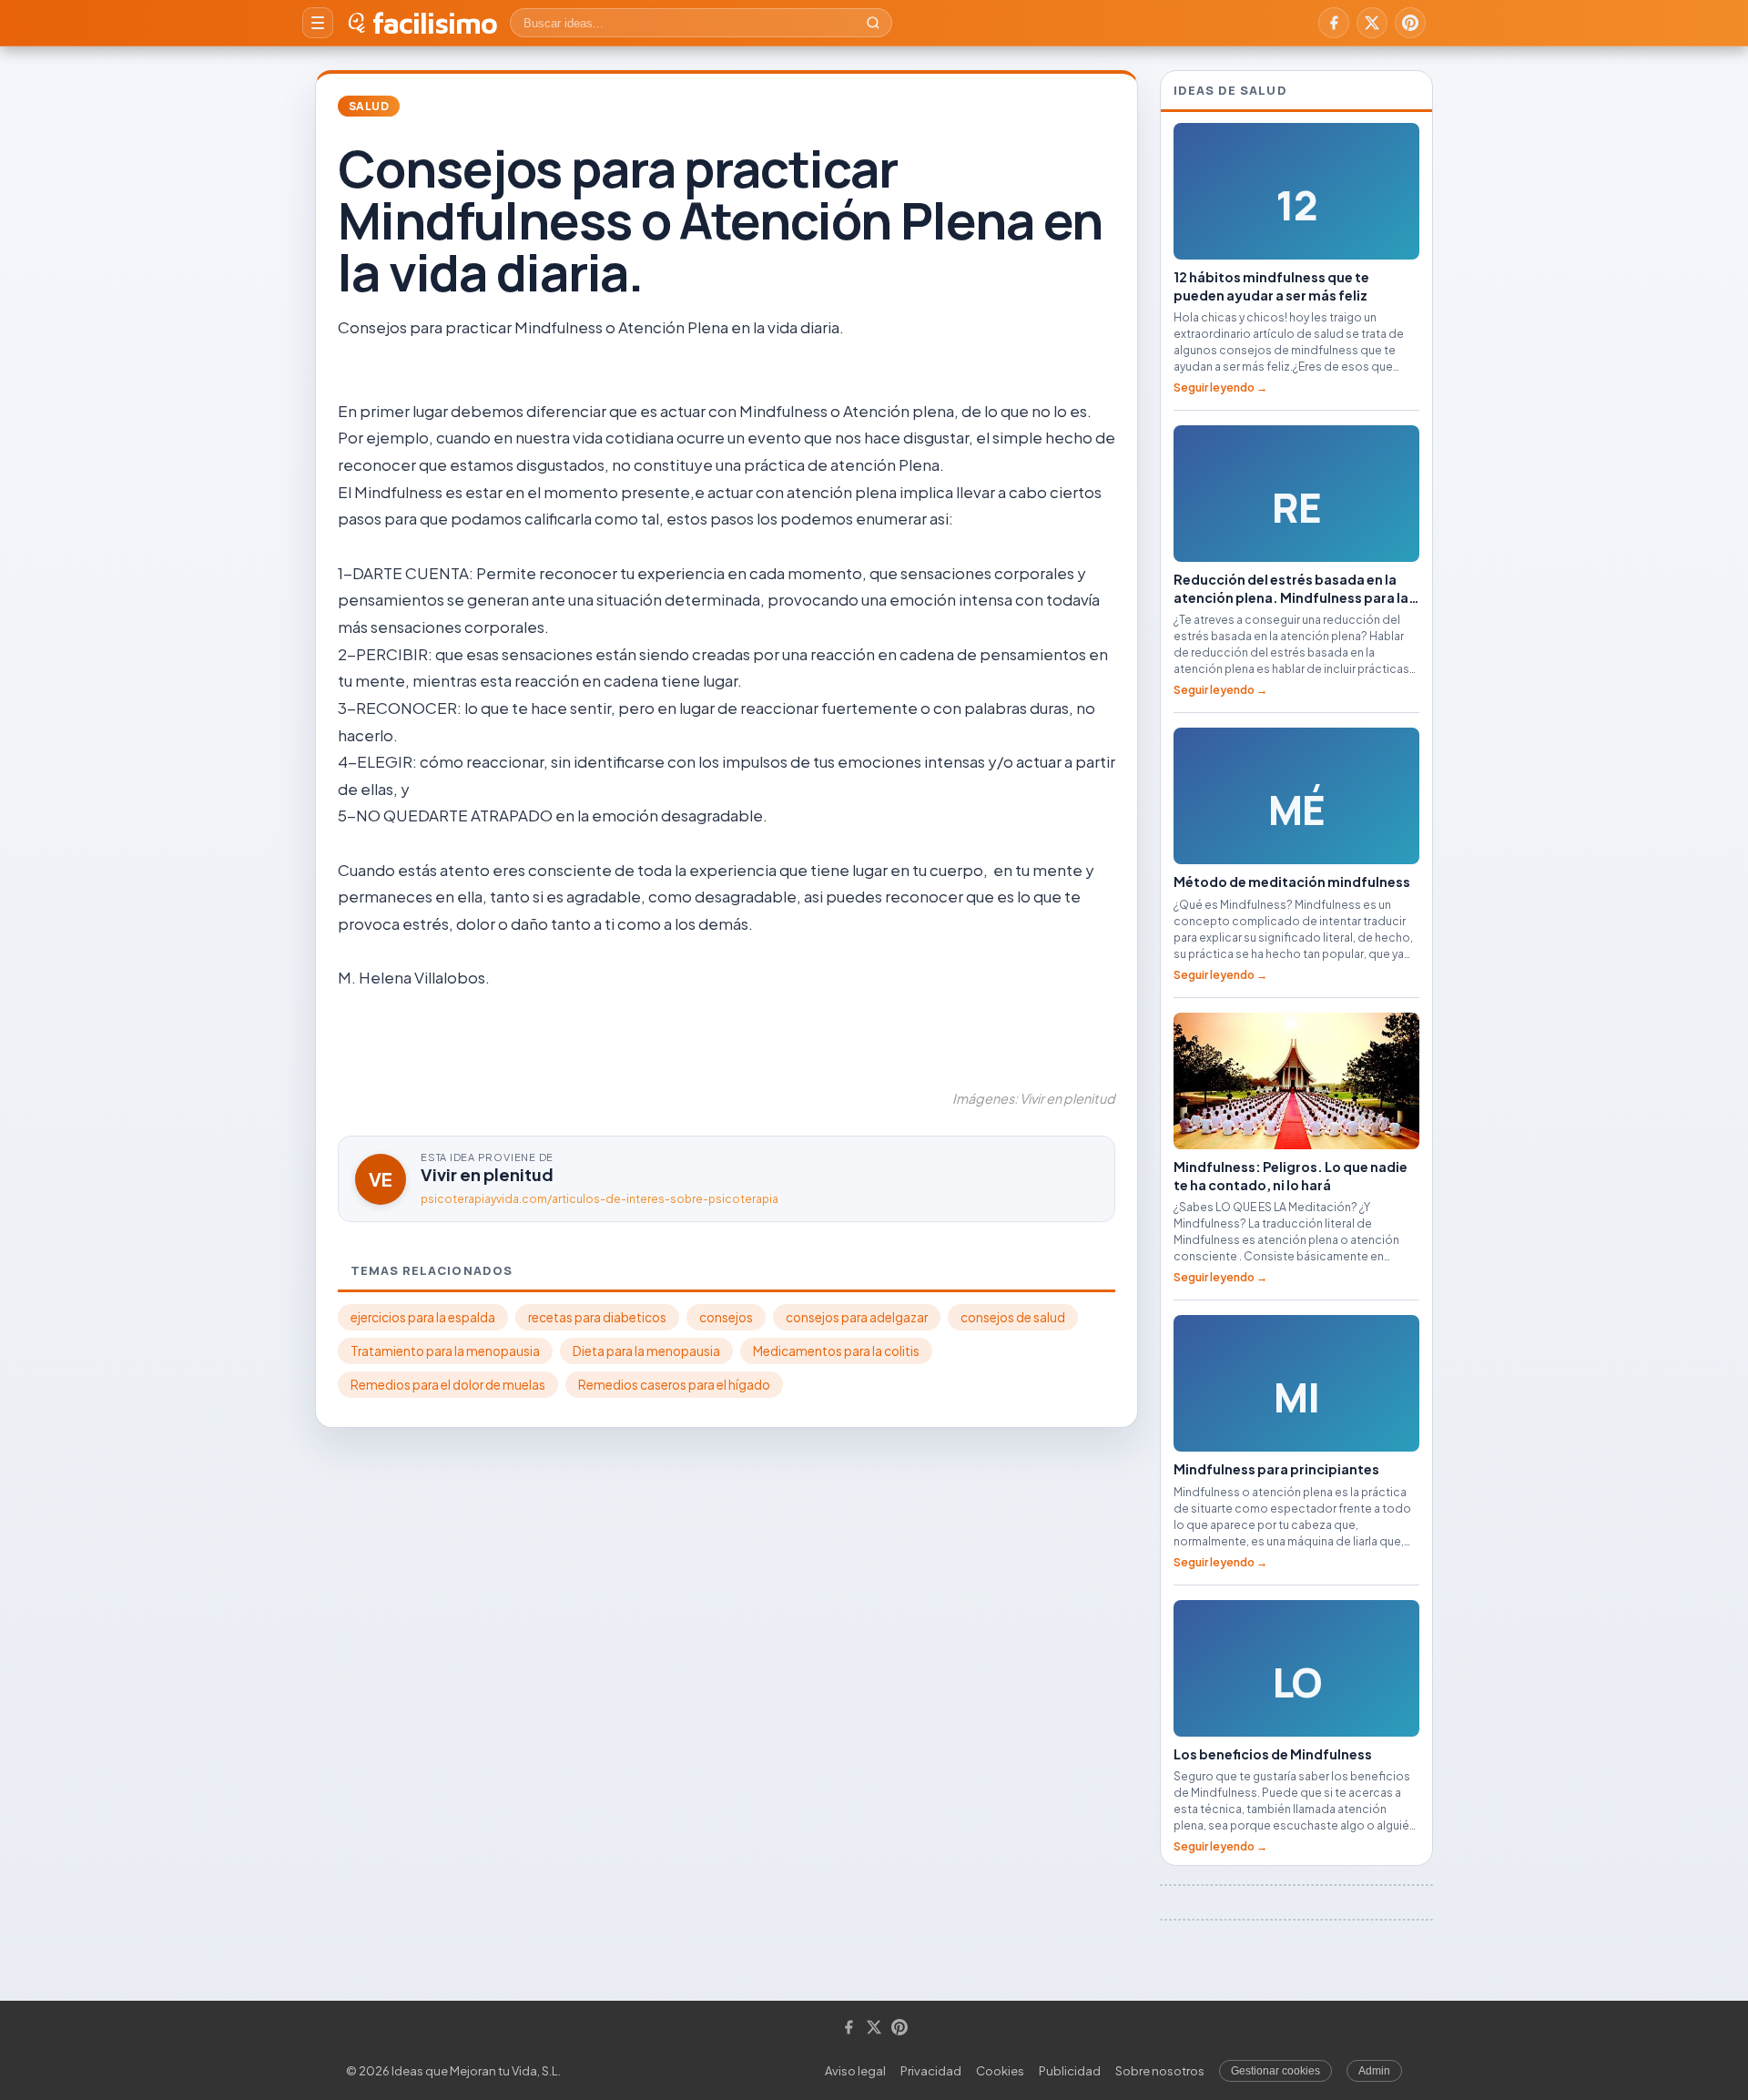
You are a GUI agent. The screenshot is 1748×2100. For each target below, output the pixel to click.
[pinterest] (1410, 23)
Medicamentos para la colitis (836, 1351)
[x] (1372, 23)
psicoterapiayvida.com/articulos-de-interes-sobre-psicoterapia (600, 1199)
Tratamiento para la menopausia (445, 1351)
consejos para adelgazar (857, 1317)
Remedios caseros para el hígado (674, 1385)
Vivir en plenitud (487, 1174)
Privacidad (931, 2071)
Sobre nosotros (1160, 2071)
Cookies (1000, 2071)
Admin (1374, 2071)
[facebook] (1334, 23)
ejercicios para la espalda (423, 1317)
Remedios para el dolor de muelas (448, 1385)
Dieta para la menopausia (646, 1351)
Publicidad (1070, 2071)
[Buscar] (873, 23)
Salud (369, 106)
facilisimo (435, 23)
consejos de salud (1013, 1317)
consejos (726, 1317)
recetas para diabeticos (597, 1317)
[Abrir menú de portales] (318, 23)
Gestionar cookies (1275, 2071)
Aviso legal (855, 2071)
